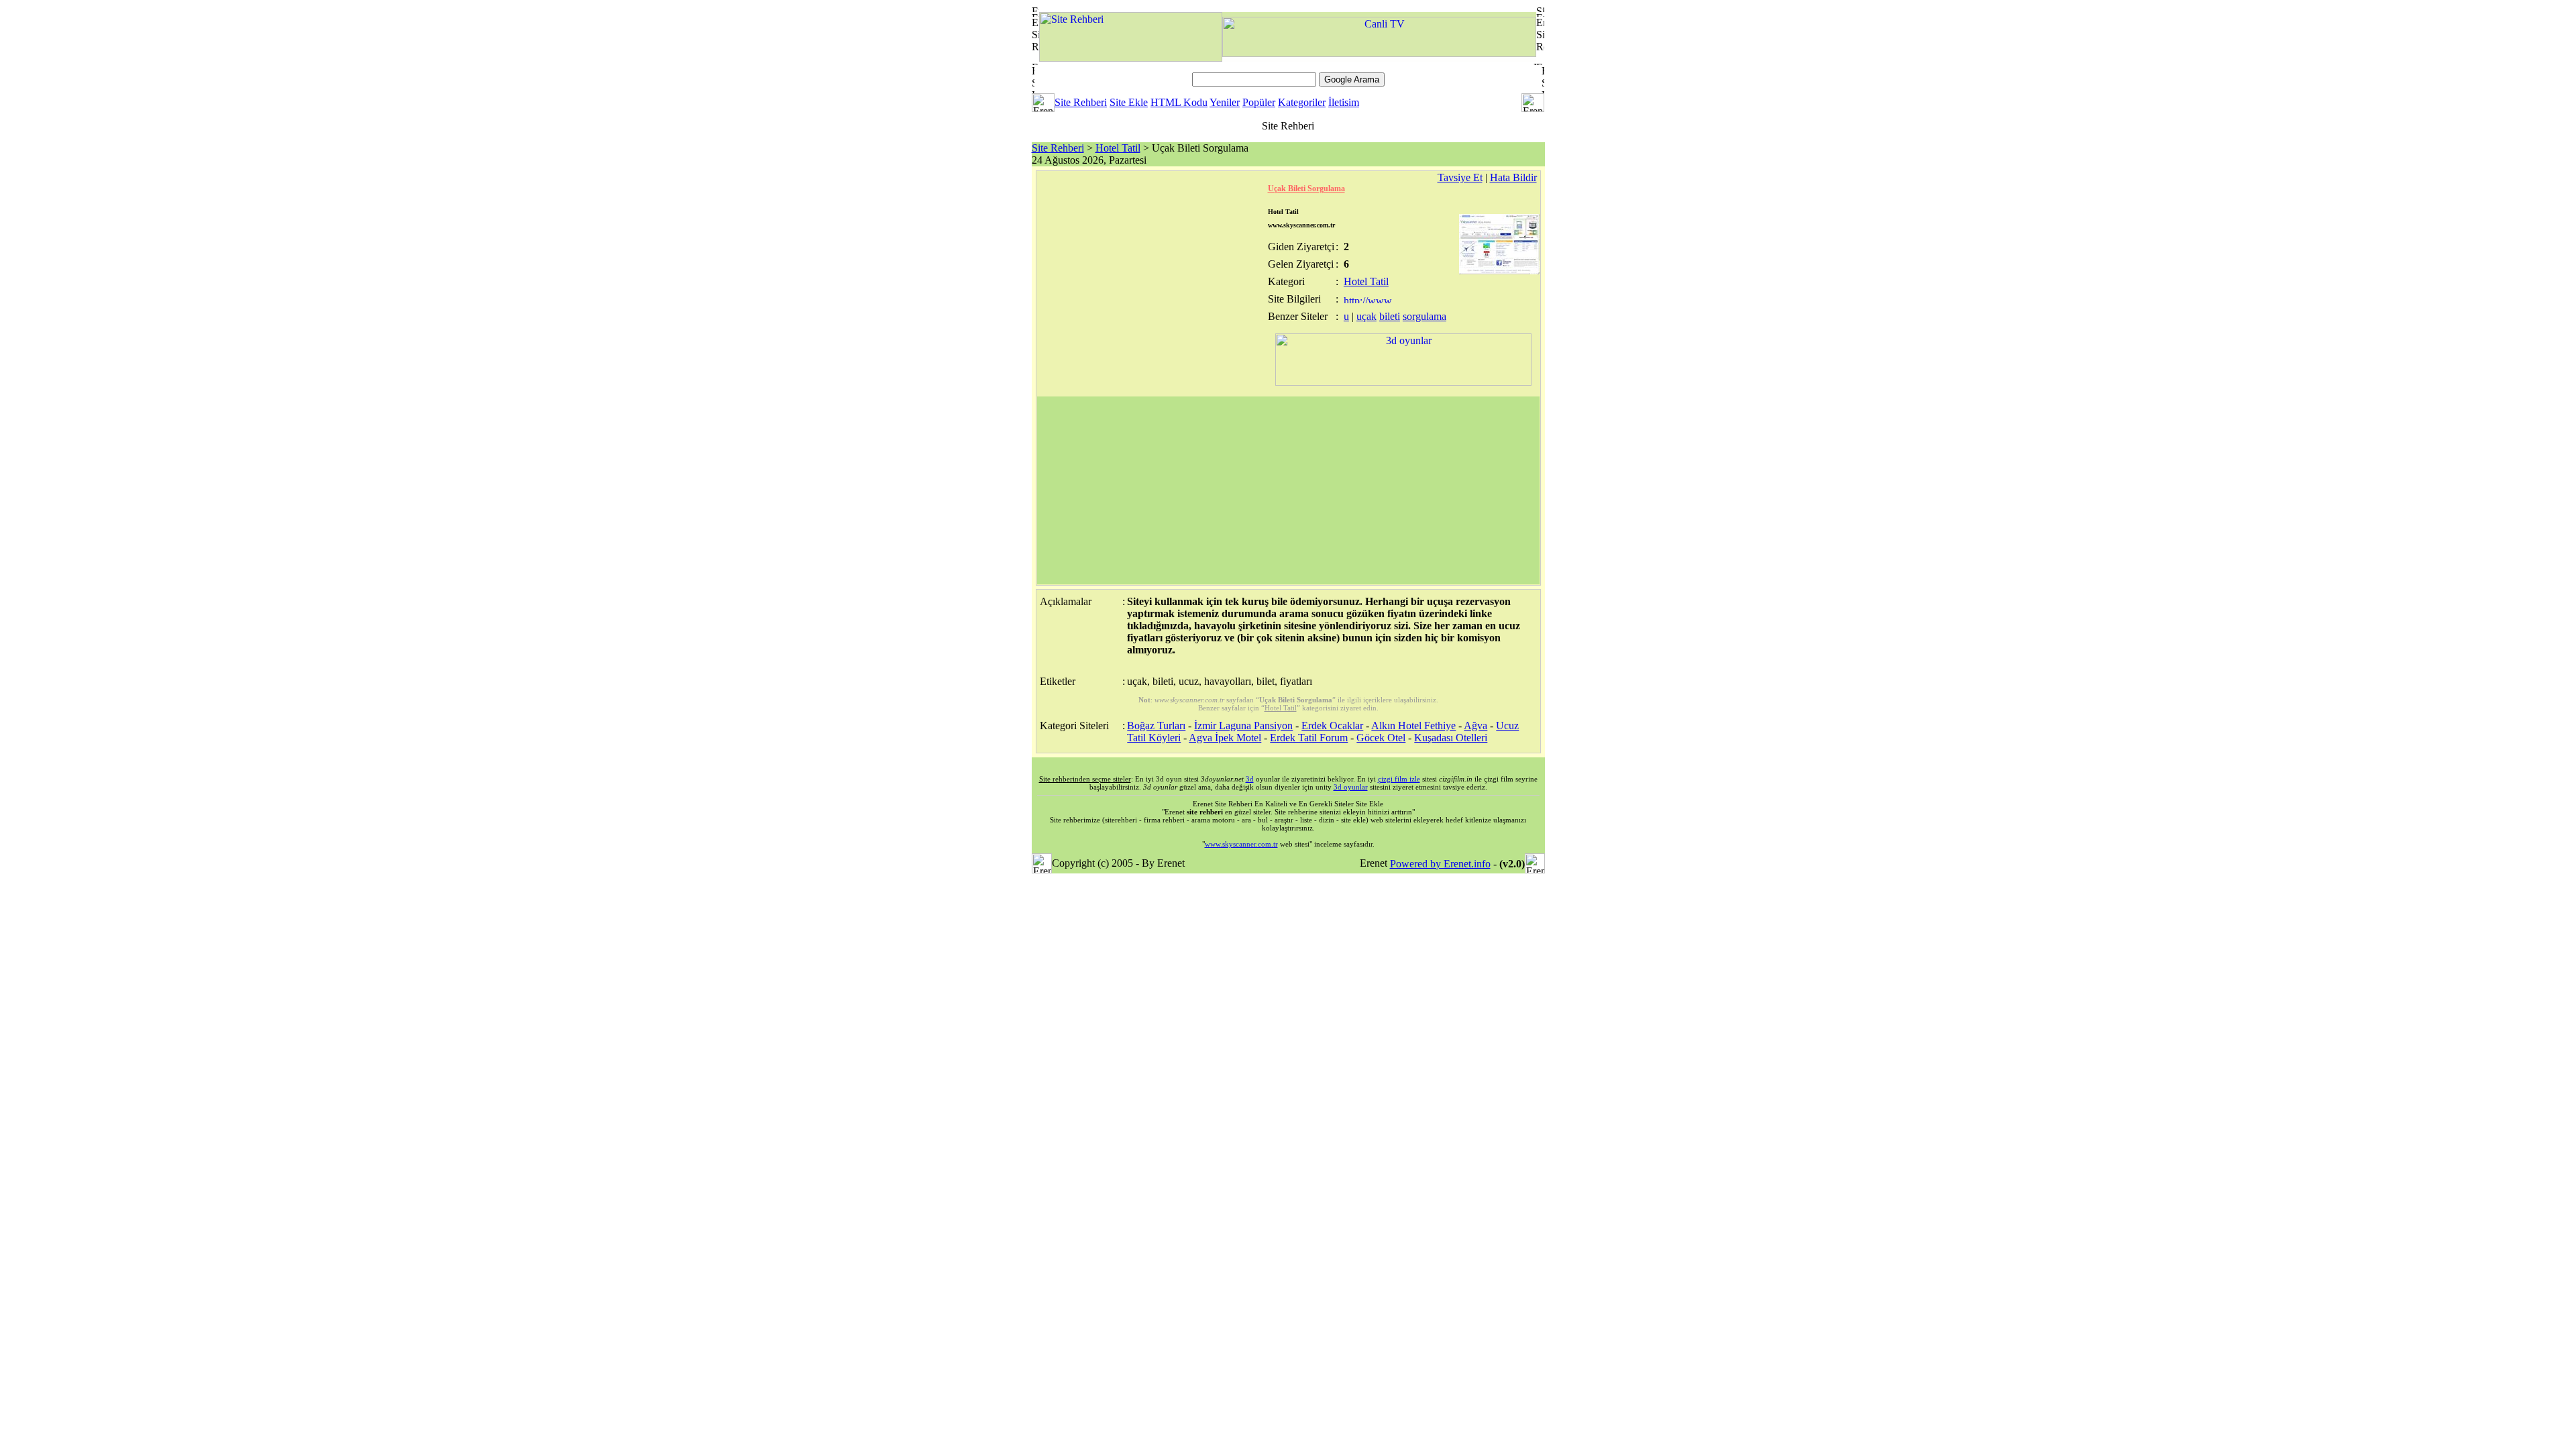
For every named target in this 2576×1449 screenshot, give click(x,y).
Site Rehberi (1081, 102)
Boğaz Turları (1156, 726)
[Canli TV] (1379, 53)
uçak (1366, 316)
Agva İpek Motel (1225, 738)
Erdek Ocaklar (1332, 726)
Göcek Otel (1381, 738)
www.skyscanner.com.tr (1241, 844)
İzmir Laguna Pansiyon (1243, 726)
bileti (1390, 316)
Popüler (1259, 102)
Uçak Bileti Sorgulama (1306, 189)
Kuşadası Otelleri (1451, 738)
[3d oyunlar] (1403, 382)
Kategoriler (1302, 102)
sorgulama (1425, 316)
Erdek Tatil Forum (1309, 738)
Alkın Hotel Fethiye (1413, 726)
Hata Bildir (1513, 177)
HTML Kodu (1179, 102)
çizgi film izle (1399, 779)
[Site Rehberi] (1131, 58)
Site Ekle (1129, 102)
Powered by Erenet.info (1440, 864)
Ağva (1475, 726)
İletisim (1344, 102)
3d (1250, 779)
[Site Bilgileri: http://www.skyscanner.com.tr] (1369, 300)
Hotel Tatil (1118, 148)
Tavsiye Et (1460, 177)
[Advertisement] (1288, 490)
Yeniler (1225, 102)
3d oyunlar (1351, 787)
